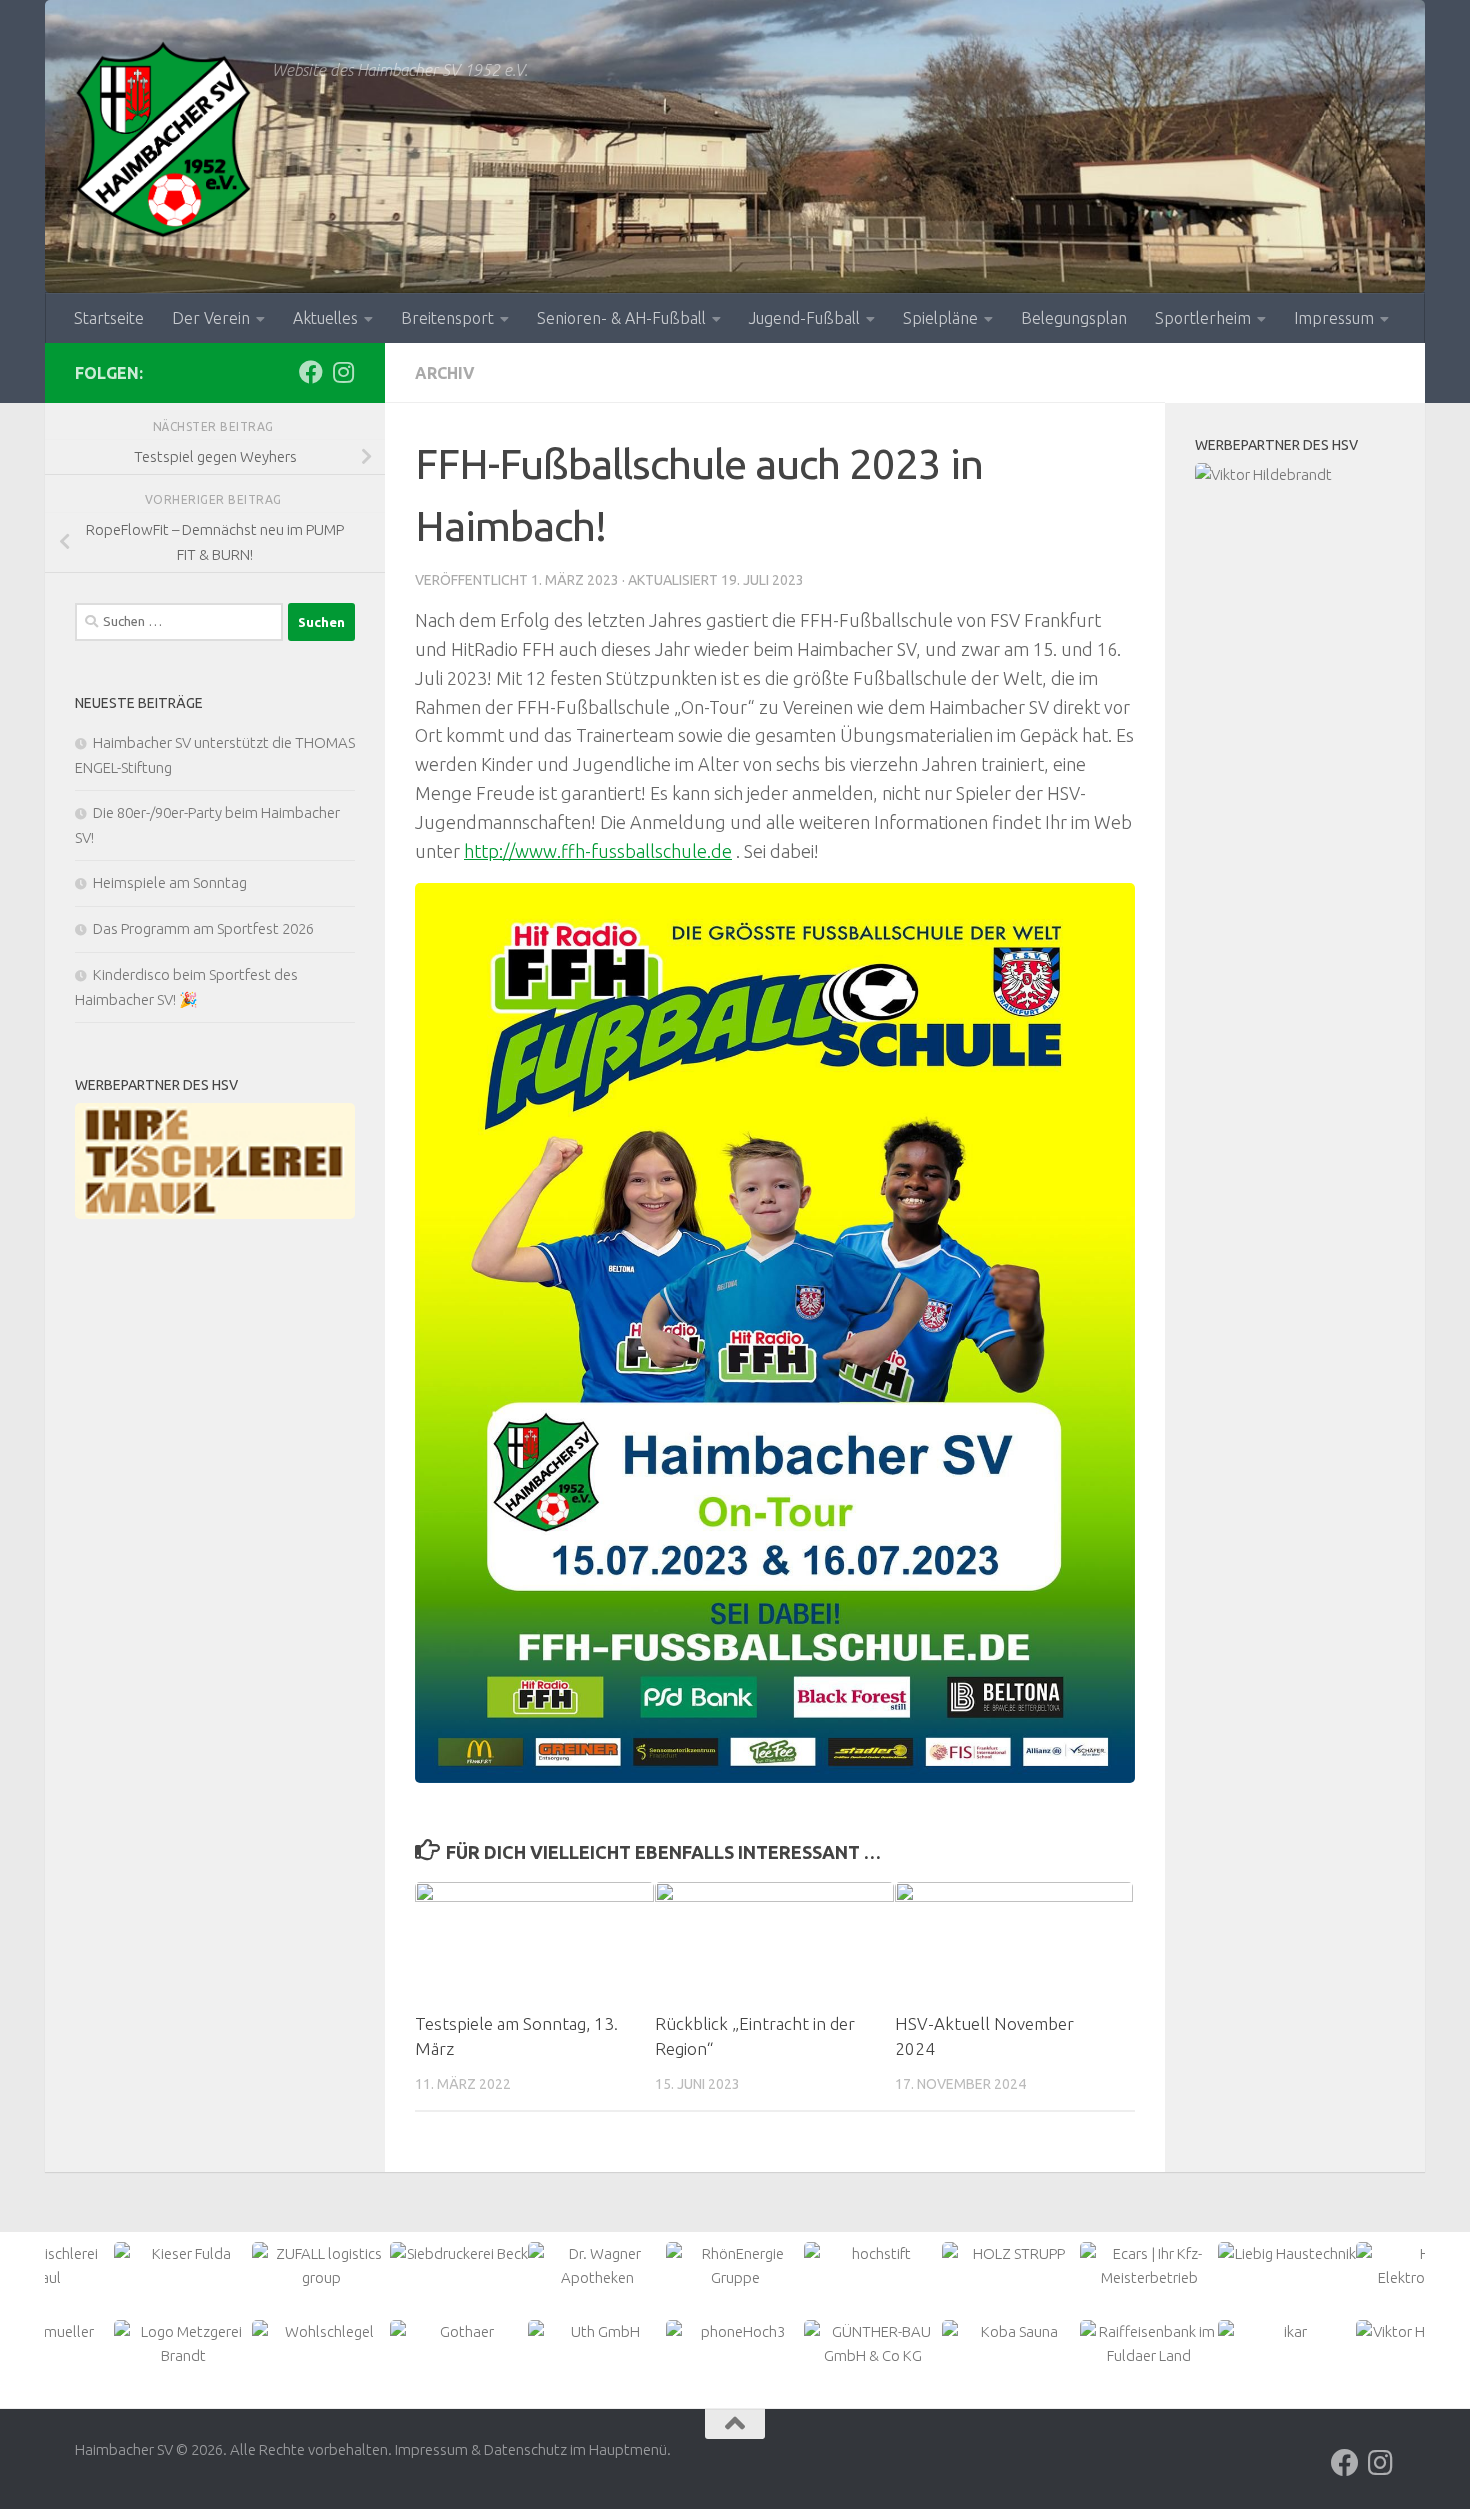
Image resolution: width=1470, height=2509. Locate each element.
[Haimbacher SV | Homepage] (163, 139)
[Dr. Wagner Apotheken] (597, 2266)
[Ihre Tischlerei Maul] (215, 1161)
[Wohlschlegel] (321, 2332)
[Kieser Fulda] (183, 2254)
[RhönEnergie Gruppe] (735, 2266)
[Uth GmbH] (597, 2332)
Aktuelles (325, 318)
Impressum (1334, 318)
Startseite (109, 318)
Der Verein (211, 318)
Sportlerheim (1203, 318)
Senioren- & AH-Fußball (621, 318)
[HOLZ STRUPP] (1011, 2254)
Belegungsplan (1074, 318)
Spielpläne (940, 318)
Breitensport (447, 318)
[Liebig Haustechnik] (1287, 2254)
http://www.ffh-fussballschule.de (598, 851)
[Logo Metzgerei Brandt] (183, 2344)
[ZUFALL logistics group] (321, 2266)
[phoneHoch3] (735, 2332)
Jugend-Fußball (804, 318)
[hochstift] (873, 2254)
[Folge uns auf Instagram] (343, 372)
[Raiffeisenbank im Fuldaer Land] (1149, 2344)
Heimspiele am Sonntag (170, 882)
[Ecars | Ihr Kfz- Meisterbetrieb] (1149, 2266)
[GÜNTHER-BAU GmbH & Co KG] (873, 2344)
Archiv (445, 373)
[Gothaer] (459, 2332)
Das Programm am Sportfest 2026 (203, 928)
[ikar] (1287, 2332)
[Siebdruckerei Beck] (459, 2254)
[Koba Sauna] (1011, 2332)
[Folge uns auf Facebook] (311, 372)
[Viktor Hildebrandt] (1295, 475)
